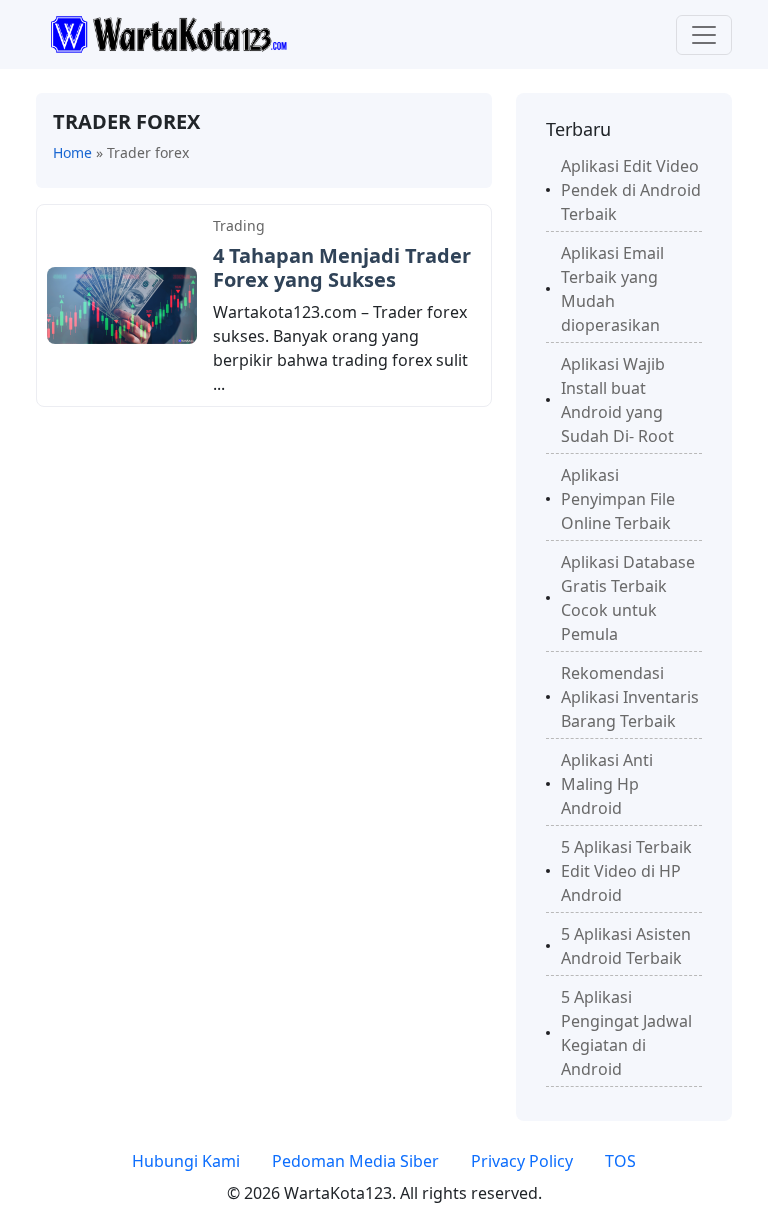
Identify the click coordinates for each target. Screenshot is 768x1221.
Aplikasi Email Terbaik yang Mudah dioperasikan (612, 289)
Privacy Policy (522, 1161)
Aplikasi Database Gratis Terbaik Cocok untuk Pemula (628, 598)
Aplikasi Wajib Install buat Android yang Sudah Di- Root (617, 400)
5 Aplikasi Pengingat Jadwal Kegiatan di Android (626, 1033)
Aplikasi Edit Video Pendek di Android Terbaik (631, 190)
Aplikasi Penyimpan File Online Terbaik (618, 499)
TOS (620, 1161)
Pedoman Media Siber (355, 1161)
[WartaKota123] (168, 33)
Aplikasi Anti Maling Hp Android (607, 784)
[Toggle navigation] (704, 35)
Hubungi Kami (186, 1161)
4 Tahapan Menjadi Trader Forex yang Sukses (342, 267)
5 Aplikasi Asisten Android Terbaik (626, 946)
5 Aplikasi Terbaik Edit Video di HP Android (626, 871)
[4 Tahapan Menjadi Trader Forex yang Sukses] (122, 304)
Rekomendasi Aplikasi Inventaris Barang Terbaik (630, 697)
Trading (239, 225)
